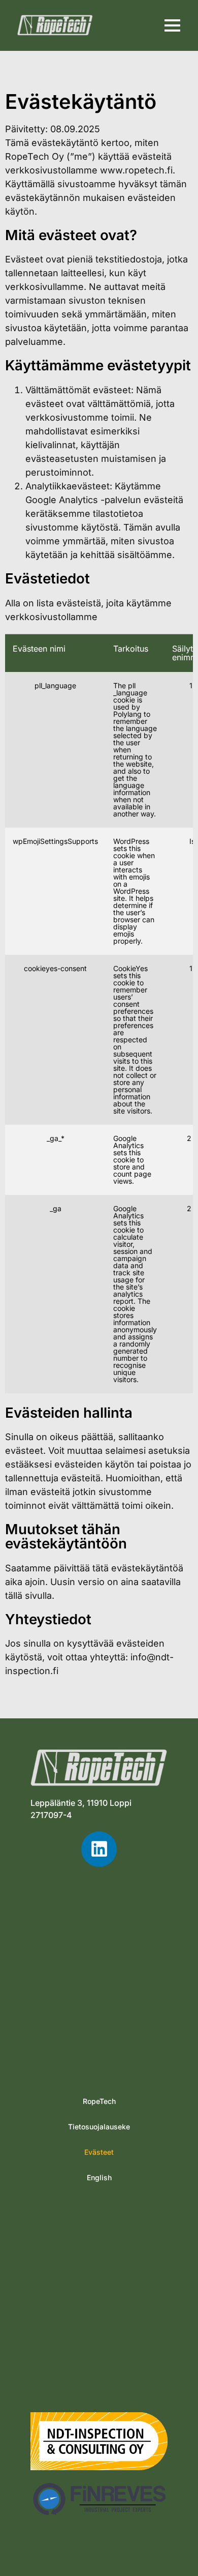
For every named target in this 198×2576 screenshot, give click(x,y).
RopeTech (99, 2101)
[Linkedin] (99, 1849)
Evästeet (99, 2152)
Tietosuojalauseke (99, 2127)
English (99, 2177)
